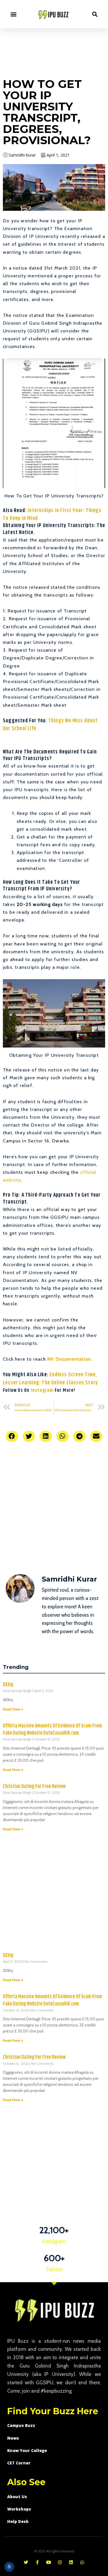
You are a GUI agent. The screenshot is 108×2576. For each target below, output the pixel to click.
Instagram (42, 1391)
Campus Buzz (21, 2425)
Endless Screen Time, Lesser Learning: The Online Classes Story (50, 1379)
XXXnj (8, 1685)
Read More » (13, 1709)
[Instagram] (60, 2562)
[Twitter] (26, 2562)
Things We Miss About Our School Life (50, 725)
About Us (17, 2497)
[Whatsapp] (82, 2562)
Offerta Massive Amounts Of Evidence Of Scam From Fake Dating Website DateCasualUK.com (52, 1730)
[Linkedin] (71, 2562)
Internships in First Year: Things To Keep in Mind (52, 515)
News (13, 2438)
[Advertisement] (54, 52)
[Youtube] (49, 2562)
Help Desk (18, 2521)
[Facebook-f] (37, 2562)
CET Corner (19, 2463)
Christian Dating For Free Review (34, 1787)
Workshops (19, 2509)
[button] (13, 14)
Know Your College (27, 2450)
